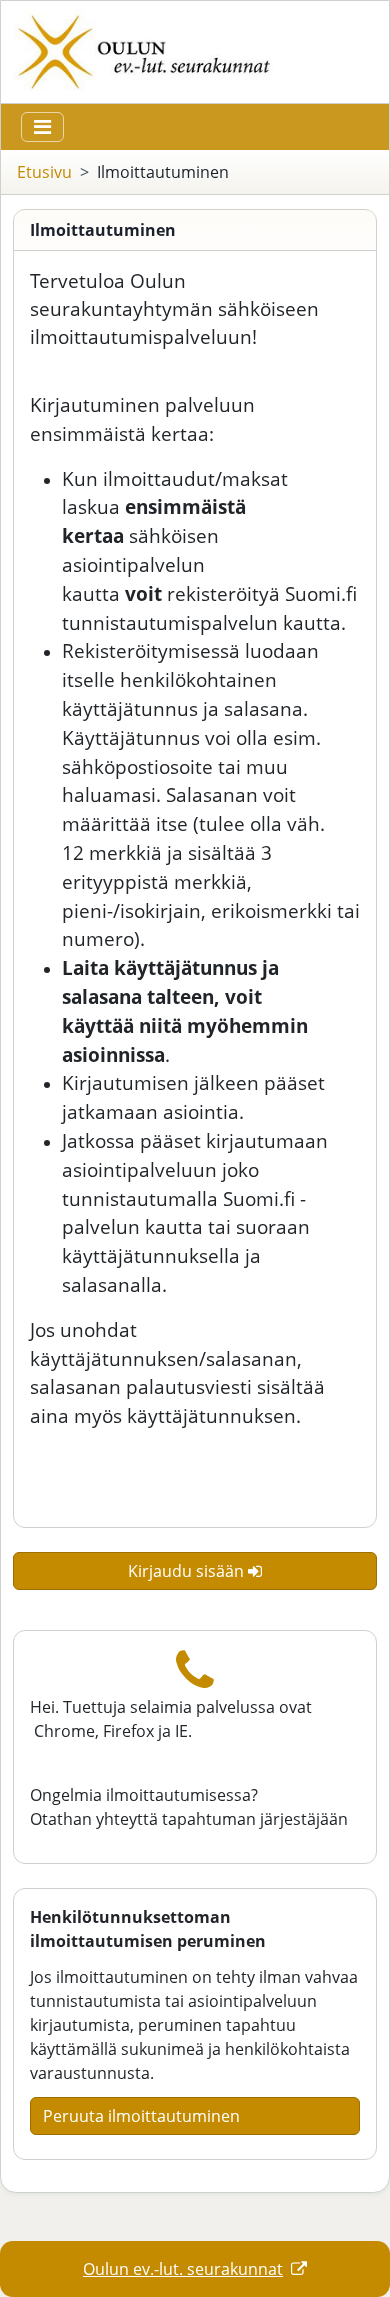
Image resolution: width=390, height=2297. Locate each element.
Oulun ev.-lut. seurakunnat (183, 2269)
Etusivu (44, 172)
